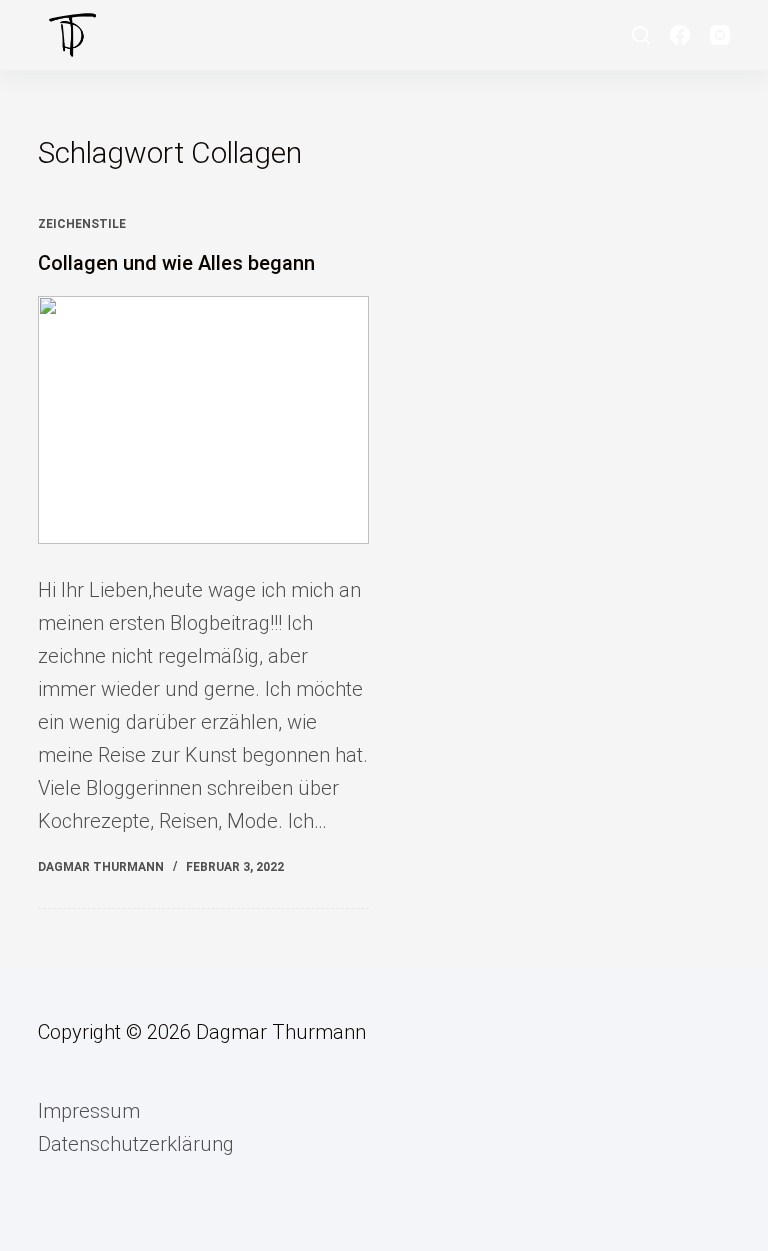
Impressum (89, 1111)
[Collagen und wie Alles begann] (203, 420)
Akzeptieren (568, 1226)
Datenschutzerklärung (136, 1144)
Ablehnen (682, 1226)
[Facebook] (680, 35)
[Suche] (641, 35)
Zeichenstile (82, 224)
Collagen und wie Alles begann (176, 263)
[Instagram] (720, 35)
